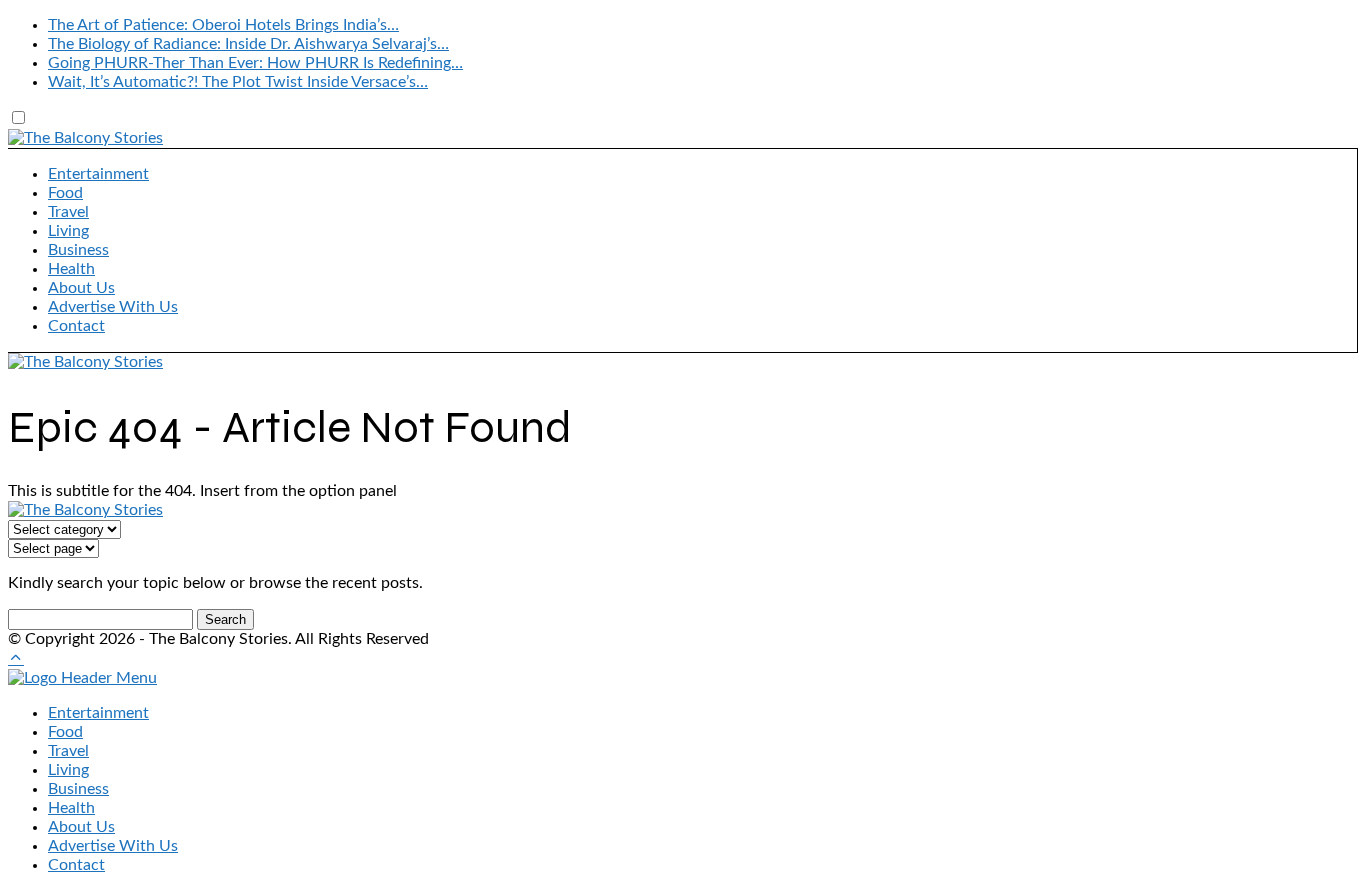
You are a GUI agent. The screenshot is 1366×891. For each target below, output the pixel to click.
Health (71, 269)
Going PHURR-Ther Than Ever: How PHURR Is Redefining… (255, 63)
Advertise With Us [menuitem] (113, 846)
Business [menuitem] (78, 789)
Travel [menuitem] (68, 751)
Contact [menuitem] (76, 865)
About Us (81, 288)
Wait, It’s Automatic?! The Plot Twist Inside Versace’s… (238, 82)
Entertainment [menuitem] (98, 713)
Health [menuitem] (71, 808)
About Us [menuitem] (81, 827)
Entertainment (98, 174)
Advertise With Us (113, 307)
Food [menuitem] (65, 732)
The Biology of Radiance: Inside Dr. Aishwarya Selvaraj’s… (248, 44)
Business (78, 250)
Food (65, 193)
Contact (76, 326)
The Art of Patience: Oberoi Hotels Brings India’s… (223, 25)
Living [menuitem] (68, 770)
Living (68, 231)
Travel (68, 212)
